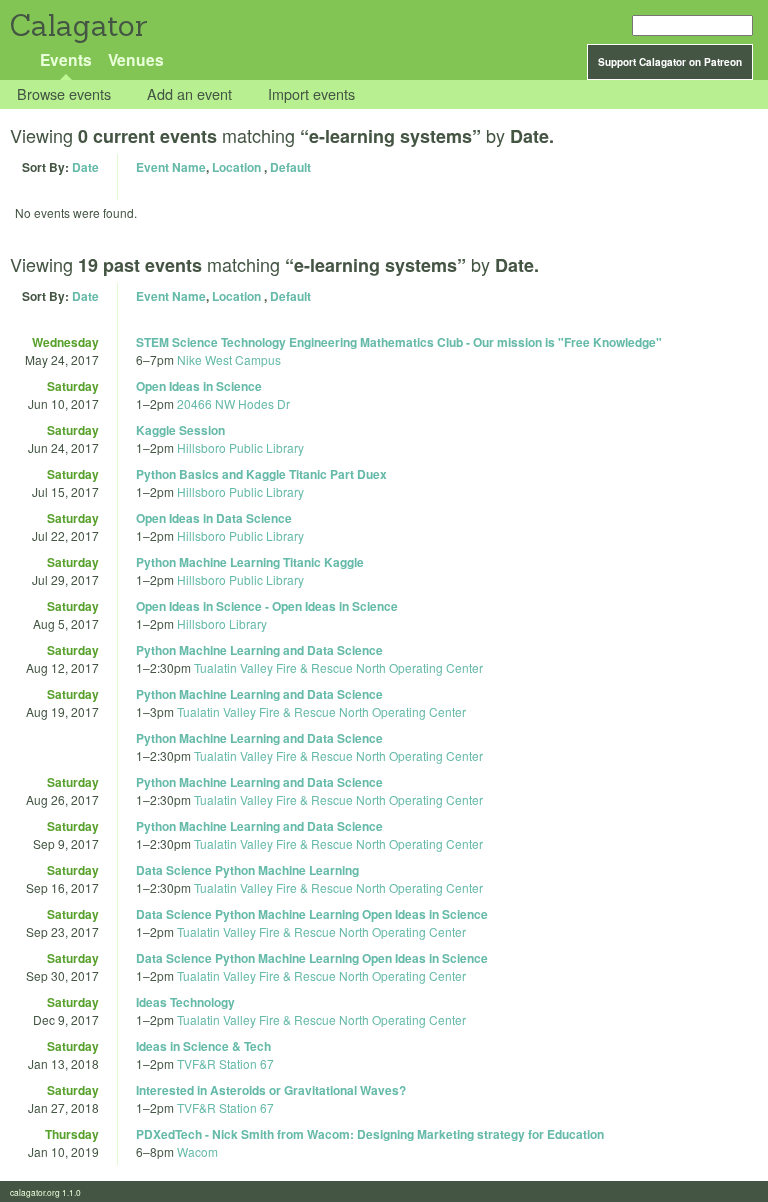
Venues (136, 59)
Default (290, 167)
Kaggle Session (180, 430)
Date (85, 167)
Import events (311, 94)
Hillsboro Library (222, 623)
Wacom (197, 1151)
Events (66, 59)
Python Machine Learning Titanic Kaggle (250, 562)
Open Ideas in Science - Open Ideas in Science (267, 606)
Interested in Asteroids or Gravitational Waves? (271, 1090)
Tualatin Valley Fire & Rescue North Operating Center (338, 667)
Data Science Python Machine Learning (247, 870)
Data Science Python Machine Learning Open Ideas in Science (312, 914)
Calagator (77, 25)
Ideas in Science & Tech (203, 1046)
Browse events (64, 94)
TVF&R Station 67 (225, 1063)
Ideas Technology (185, 1002)
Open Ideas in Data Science (214, 518)
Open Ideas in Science (199, 386)
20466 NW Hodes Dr (233, 403)
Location (236, 167)
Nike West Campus (229, 359)
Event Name (171, 167)
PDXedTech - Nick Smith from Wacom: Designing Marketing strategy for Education (370, 1134)
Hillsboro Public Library (240, 447)
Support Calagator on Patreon (670, 62)
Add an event (189, 94)
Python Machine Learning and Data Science (259, 650)
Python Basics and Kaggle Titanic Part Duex (261, 474)
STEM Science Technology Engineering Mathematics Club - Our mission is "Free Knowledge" (399, 342)
